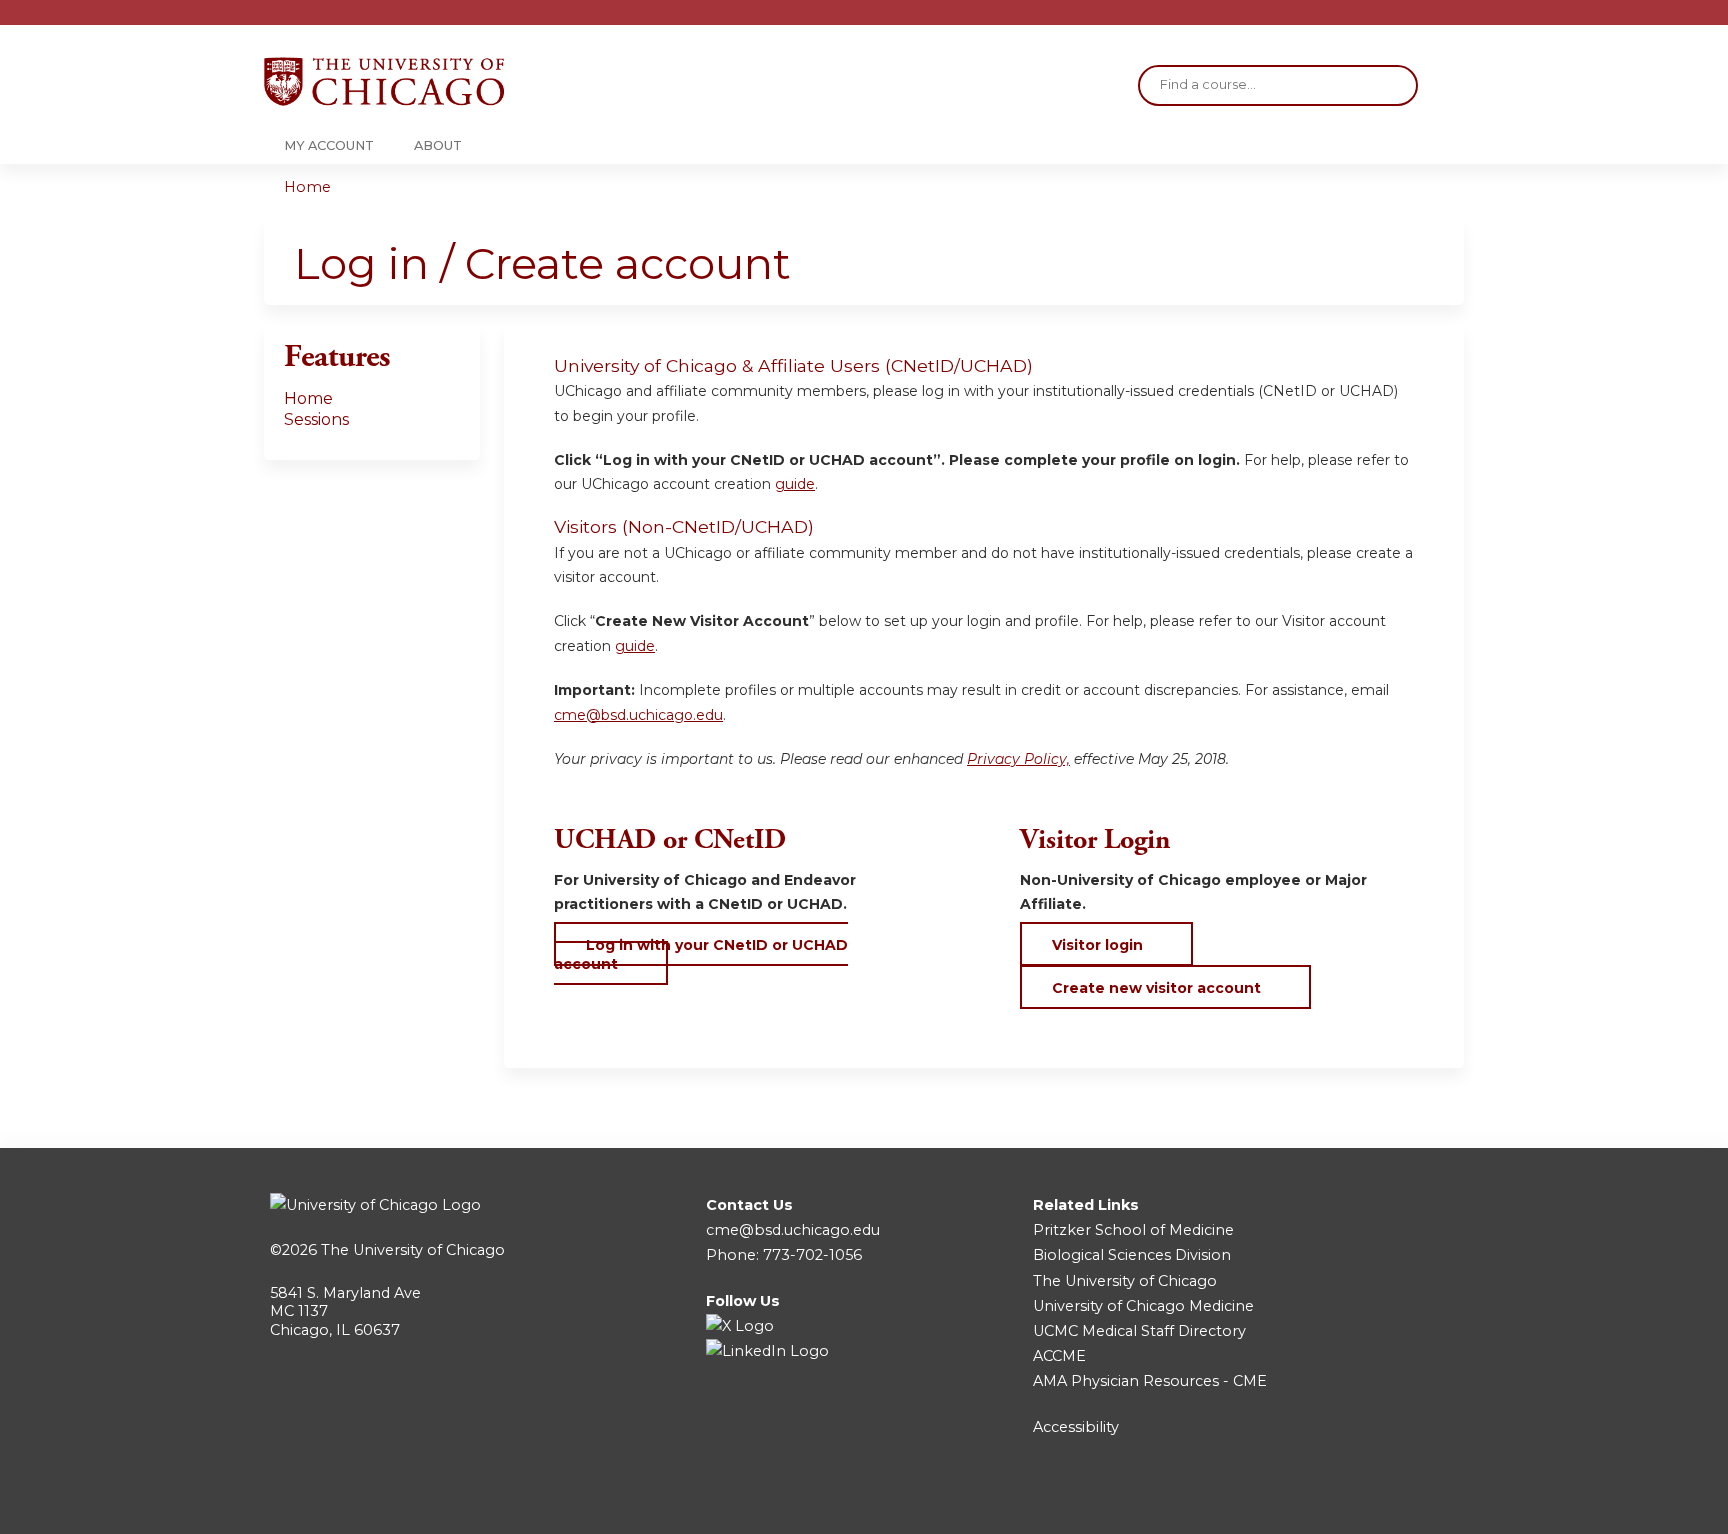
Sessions (316, 419)
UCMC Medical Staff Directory (1139, 1331)
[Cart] (1458, 19)
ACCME (1059, 1356)
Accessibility (1076, 1427)
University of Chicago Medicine (1143, 1306)
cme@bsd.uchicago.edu (638, 715)
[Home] (384, 81)
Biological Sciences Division (1132, 1255)
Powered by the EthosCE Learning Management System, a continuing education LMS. (1393, 1501)
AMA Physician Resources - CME (1150, 1381)
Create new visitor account (1156, 988)
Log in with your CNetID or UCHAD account (701, 954)
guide (795, 484)
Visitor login (1097, 945)
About (438, 145)
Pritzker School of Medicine (1133, 1230)
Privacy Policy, (1018, 759)
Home (307, 187)
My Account (329, 145)
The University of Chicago (413, 1250)
